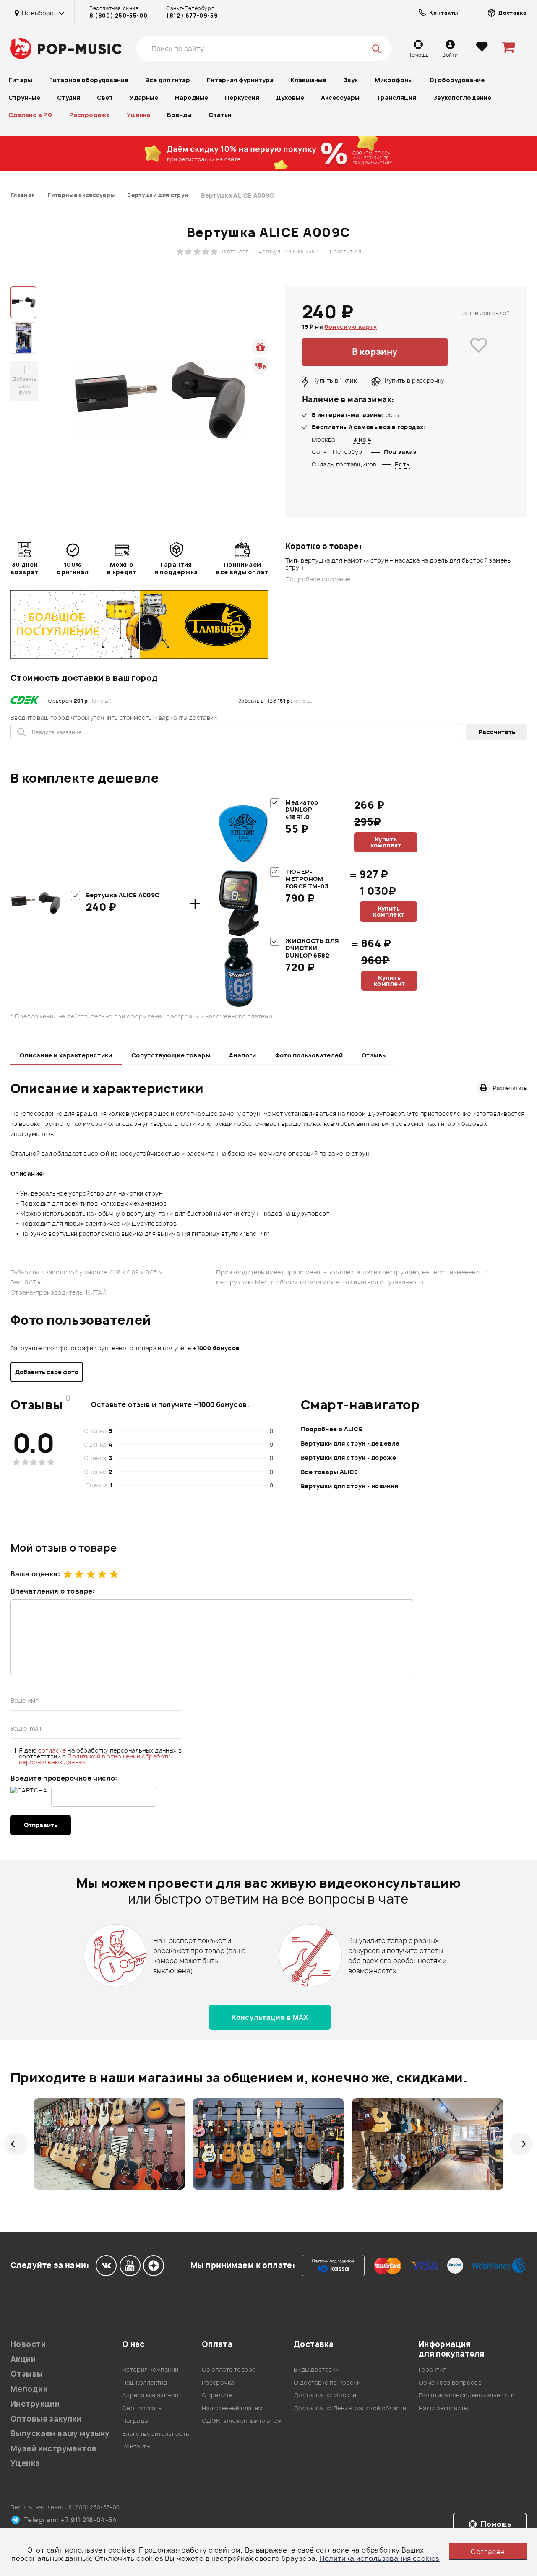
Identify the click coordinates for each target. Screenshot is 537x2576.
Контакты (136, 2446)
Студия (69, 98)
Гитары (20, 80)
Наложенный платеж (232, 2408)
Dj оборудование (457, 80)
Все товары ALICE (330, 1472)
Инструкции (35, 2404)
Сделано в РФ (30, 115)
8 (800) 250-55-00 (118, 16)
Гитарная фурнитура (240, 80)
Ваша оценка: (35, 1574)
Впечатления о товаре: (53, 1591)
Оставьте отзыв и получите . (170, 1404)
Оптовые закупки (46, 2419)
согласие (53, 1750)
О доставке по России (327, 2382)
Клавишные (308, 80)
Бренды (179, 115)
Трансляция (396, 98)
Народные (192, 98)
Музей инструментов (54, 2449)
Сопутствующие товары (171, 1055)
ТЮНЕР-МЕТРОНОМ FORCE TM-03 (307, 879)
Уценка (138, 115)
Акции (23, 2359)
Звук (351, 80)
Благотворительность (156, 2434)
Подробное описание (318, 579)
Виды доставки (316, 2369)
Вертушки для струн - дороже (348, 1457)
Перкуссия (242, 98)
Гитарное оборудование (89, 80)
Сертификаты (142, 2408)
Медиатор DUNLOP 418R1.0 (302, 810)
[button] (16, 2144)
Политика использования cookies (379, 2558)
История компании (150, 2369)
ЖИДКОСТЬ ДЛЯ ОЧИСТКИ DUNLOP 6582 (312, 948)
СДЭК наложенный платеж (242, 2421)
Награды (135, 2421)
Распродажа (90, 115)
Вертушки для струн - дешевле (350, 1443)
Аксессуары (340, 98)
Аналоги (243, 1055)
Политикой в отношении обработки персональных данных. (96, 1759)
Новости (28, 2344)
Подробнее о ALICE (332, 1429)
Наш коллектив (145, 2382)
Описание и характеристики (66, 1055)
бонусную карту (351, 327)
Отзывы (374, 1055)
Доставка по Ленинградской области (350, 2408)
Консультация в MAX (270, 2017)
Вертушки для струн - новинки (350, 1486)
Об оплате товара (229, 2369)
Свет (105, 98)
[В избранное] (479, 352)
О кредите (217, 2395)
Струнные (24, 98)
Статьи (220, 115)
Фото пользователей (309, 1055)
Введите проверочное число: (64, 1778)
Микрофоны (394, 80)
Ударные (144, 98)
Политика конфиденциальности (467, 2395)
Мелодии (29, 2389)
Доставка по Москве (325, 2395)
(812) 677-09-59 (192, 16)
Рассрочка (218, 2382)
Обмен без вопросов (450, 2382)
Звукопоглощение (462, 98)
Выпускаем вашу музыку (60, 2434)
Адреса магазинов (150, 2395)
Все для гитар (168, 80)
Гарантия (433, 2369)
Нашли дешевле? (484, 313)
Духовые (290, 98)
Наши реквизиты (443, 2408)
